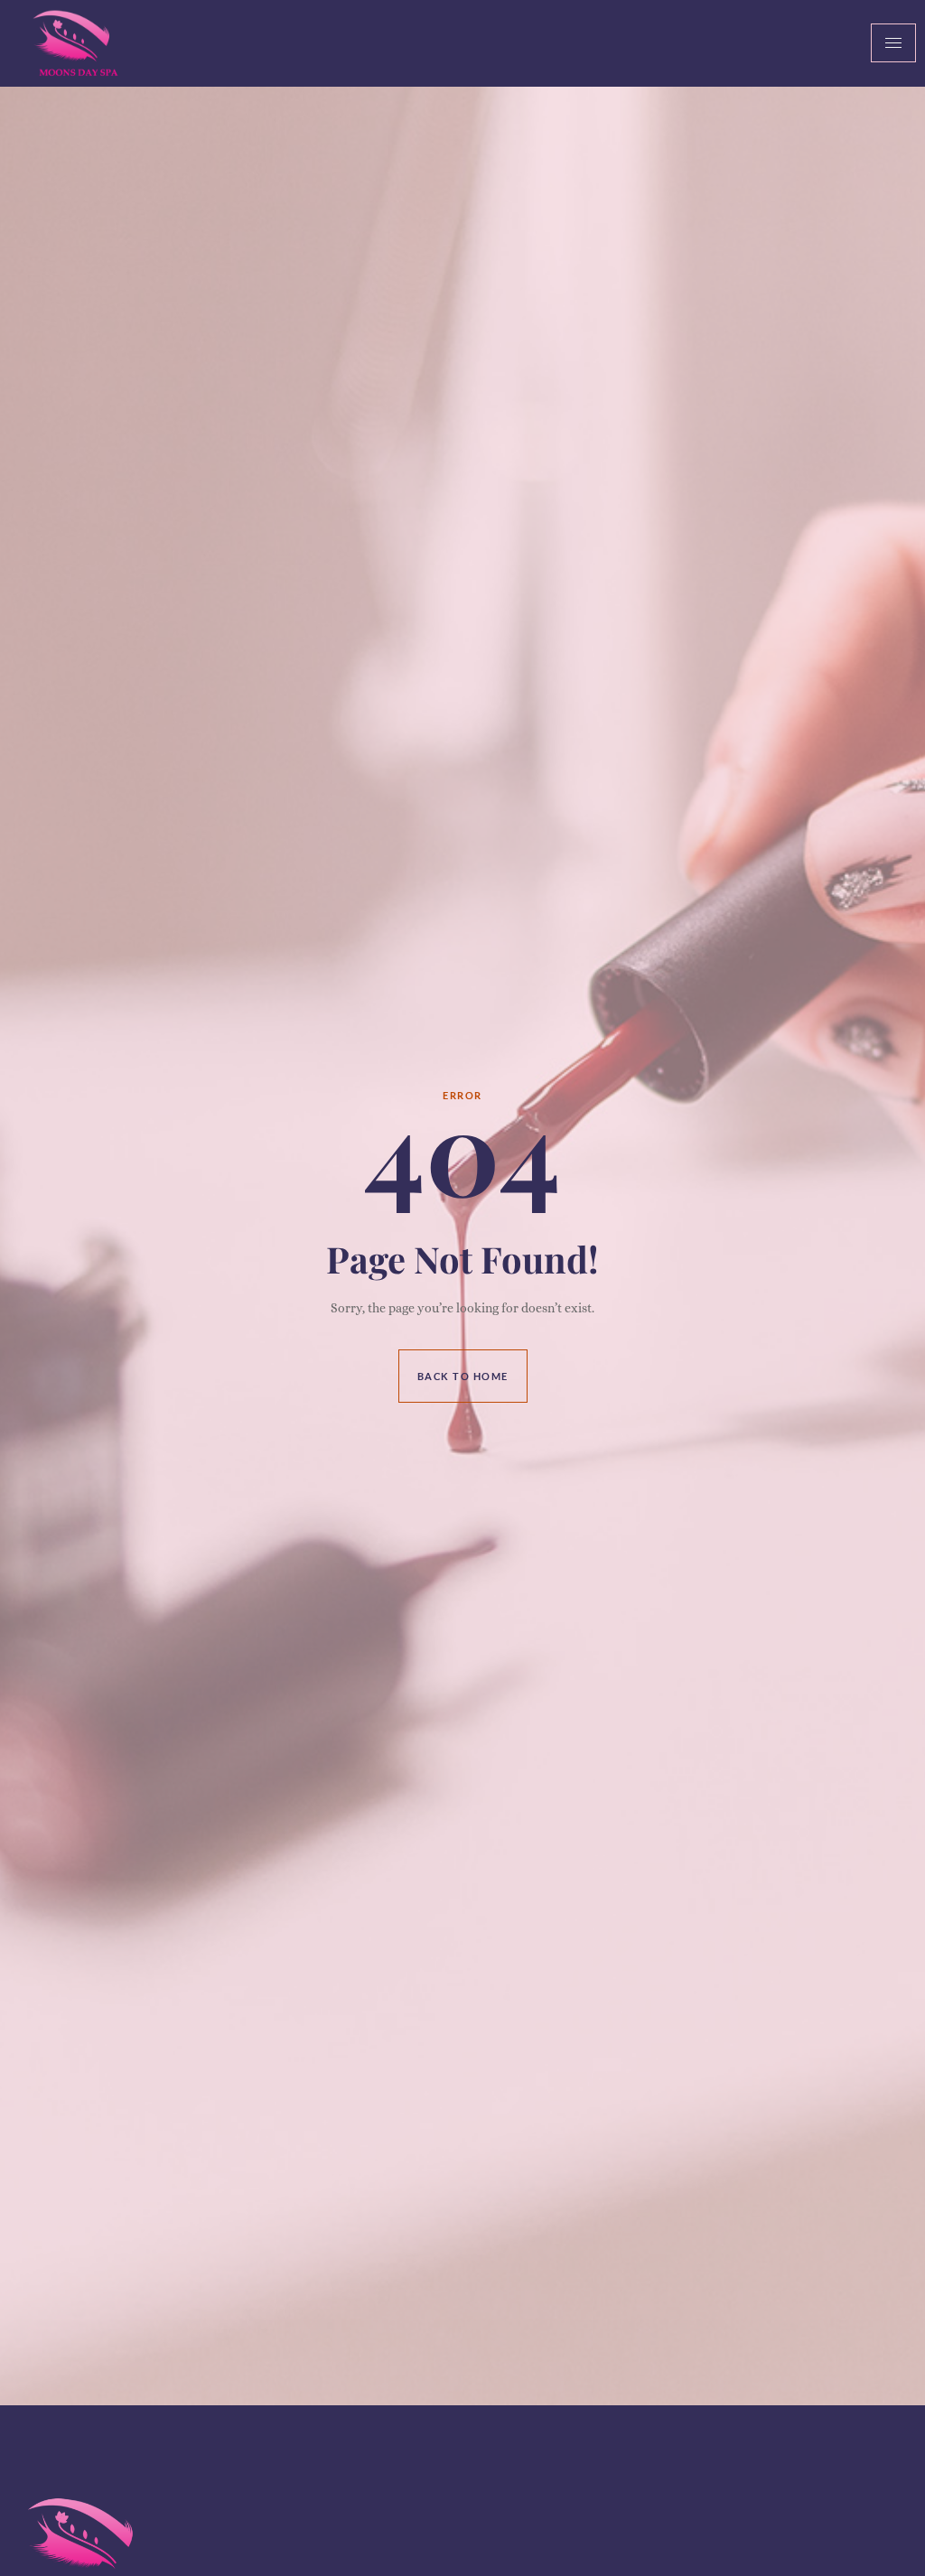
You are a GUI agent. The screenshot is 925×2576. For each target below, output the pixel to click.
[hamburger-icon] (893, 43)
